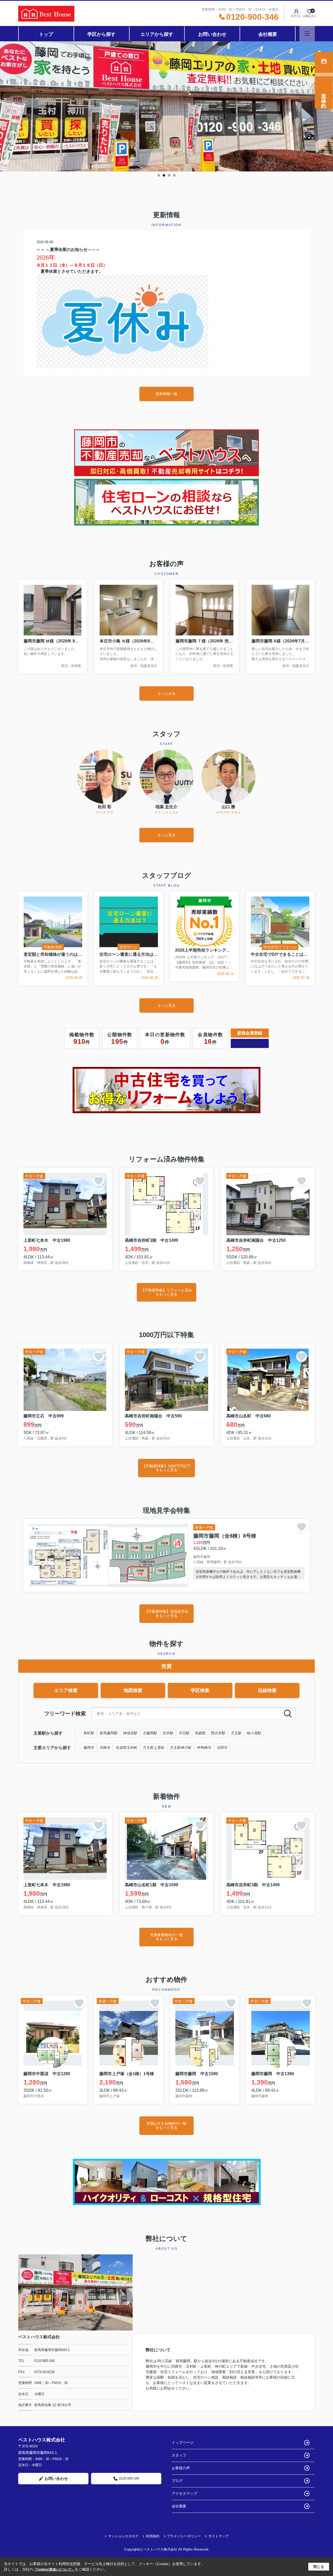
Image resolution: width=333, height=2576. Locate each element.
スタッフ (179, 2455)
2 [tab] (164, 175)
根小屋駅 (254, 1733)
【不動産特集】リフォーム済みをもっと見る (166, 1292)
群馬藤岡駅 (109, 1733)
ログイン (296, 16)
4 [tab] (174, 175)
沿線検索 (267, 1690)
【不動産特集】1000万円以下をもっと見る (166, 1468)
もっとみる (166, 693)
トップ (46, 34)
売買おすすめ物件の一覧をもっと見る (166, 2125)
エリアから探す (157, 34)
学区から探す (101, 34)
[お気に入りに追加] (99, 1181)
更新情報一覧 (166, 394)
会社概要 (268, 34)
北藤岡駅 (150, 1733)
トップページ (183, 2442)
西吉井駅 (218, 1733)
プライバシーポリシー (184, 2536)
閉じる (319, 2566)
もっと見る (166, 835)
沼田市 (222, 1748)
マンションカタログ (123, 2536)
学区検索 (200, 1690)
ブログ (177, 2481)
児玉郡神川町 (181, 1748)
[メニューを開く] (307, 34)
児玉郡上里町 (154, 1748)
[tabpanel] (166, 106)
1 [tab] (159, 175)
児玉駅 (236, 1733)
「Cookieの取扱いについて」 (54, 2570)
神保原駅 (130, 1733)
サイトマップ (219, 2536)
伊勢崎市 (204, 1748)
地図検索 (133, 1690)
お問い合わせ (212, 34)
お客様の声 (181, 2468)
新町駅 (89, 1733)
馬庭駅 (200, 1733)
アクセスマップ (184, 2493)
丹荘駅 (184, 1733)
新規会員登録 (250, 1033)
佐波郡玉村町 (127, 1748)
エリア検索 (66, 1690)
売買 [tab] (166, 1666)
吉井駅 (168, 1733)
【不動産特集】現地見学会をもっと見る (166, 1613)
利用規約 (153, 2536)
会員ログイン (250, 1043)
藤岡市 (89, 1748)
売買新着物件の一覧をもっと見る (166, 1937)
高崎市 (105, 1748)
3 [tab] (169, 175)
